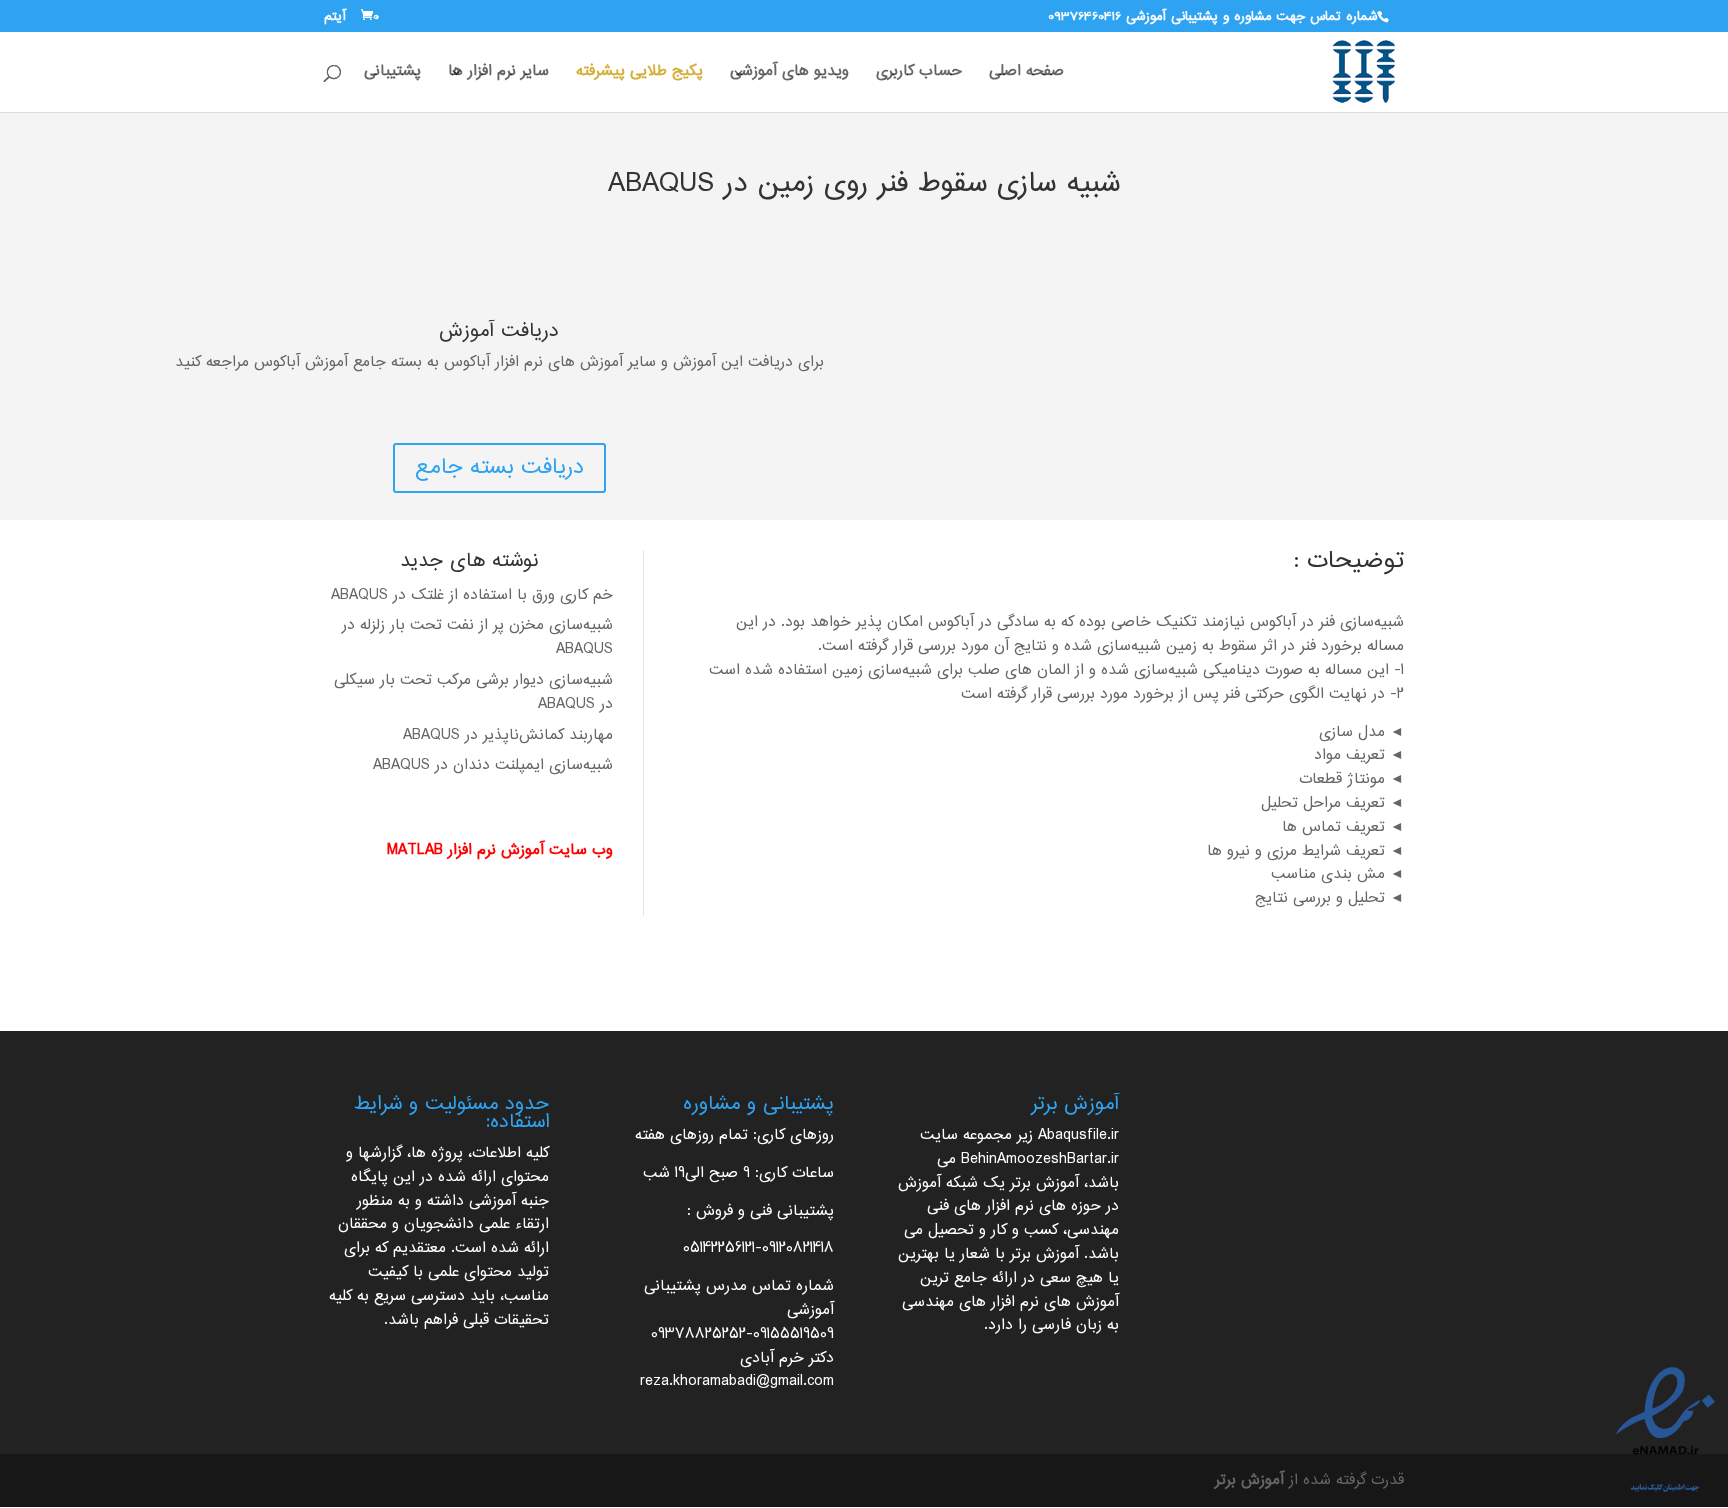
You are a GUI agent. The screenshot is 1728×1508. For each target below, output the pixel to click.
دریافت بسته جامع (499, 468)
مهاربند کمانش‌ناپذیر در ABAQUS (508, 735)
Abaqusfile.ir (1078, 1135)
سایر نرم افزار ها (498, 75)
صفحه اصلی (1026, 75)
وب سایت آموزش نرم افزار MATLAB (500, 850)
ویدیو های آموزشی (789, 75)
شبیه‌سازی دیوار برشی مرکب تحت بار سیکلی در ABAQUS (473, 692)
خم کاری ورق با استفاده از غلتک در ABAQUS (472, 595)
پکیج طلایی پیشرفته (639, 75)
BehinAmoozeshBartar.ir (1040, 1159)
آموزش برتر (1044, 1183)
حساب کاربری (919, 75)
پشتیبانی (392, 75)
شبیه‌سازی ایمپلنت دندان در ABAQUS (493, 765)
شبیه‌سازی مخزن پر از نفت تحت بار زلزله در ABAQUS (477, 637)
